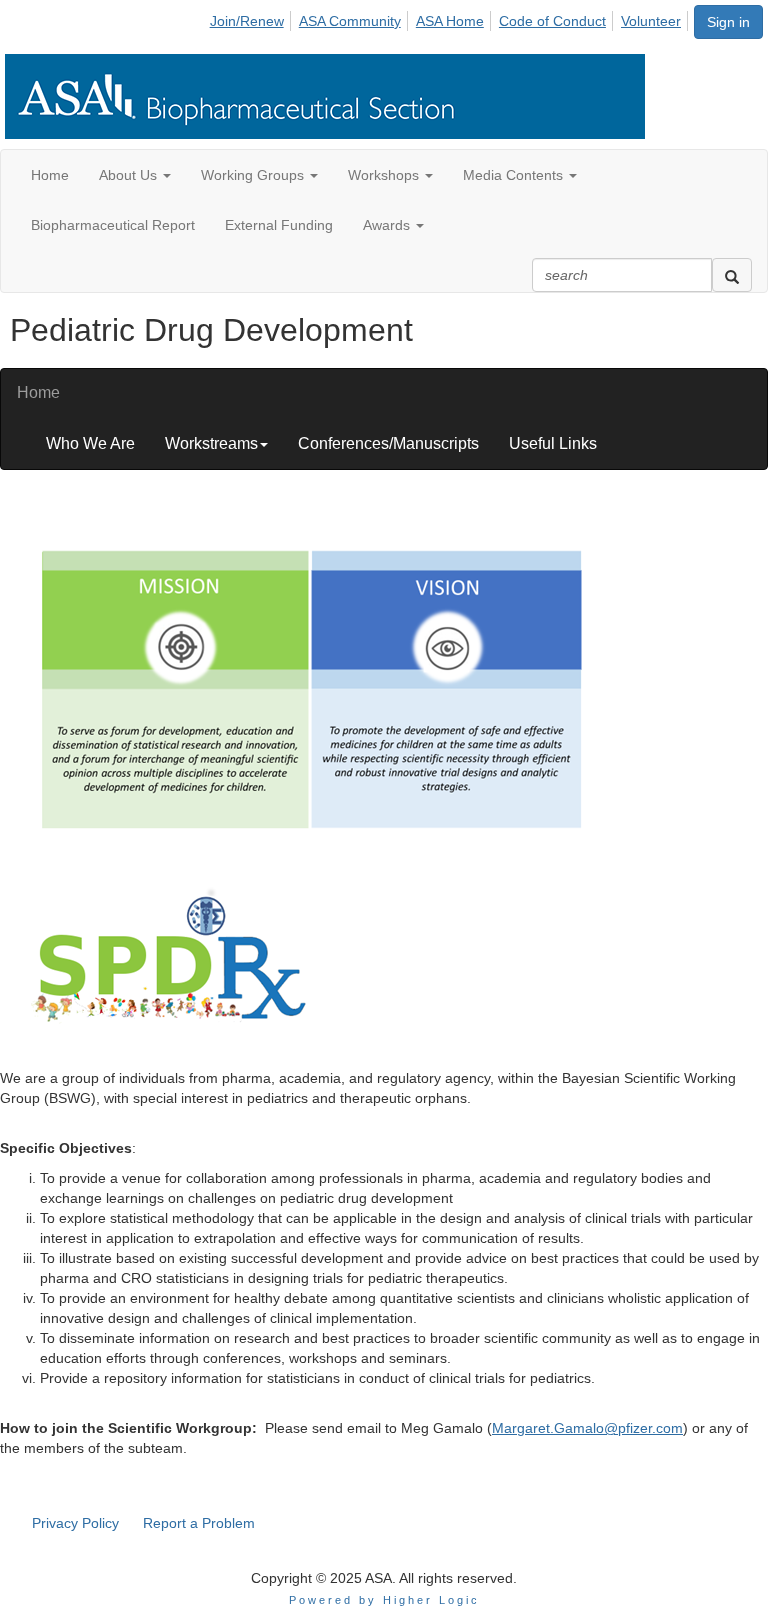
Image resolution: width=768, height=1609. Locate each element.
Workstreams (211, 443)
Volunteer (651, 21)
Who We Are (90, 443)
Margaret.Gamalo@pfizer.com (587, 1428)
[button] (135, 175)
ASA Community (350, 21)
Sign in (728, 22)
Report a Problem (199, 1523)
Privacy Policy (75, 1523)
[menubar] (451, 18)
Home (38, 392)
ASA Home (450, 21)
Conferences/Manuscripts (388, 443)
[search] (732, 275)
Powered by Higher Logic (384, 1600)
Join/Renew (247, 21)
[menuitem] (252, 18)
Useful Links (553, 443)
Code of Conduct (552, 21)
